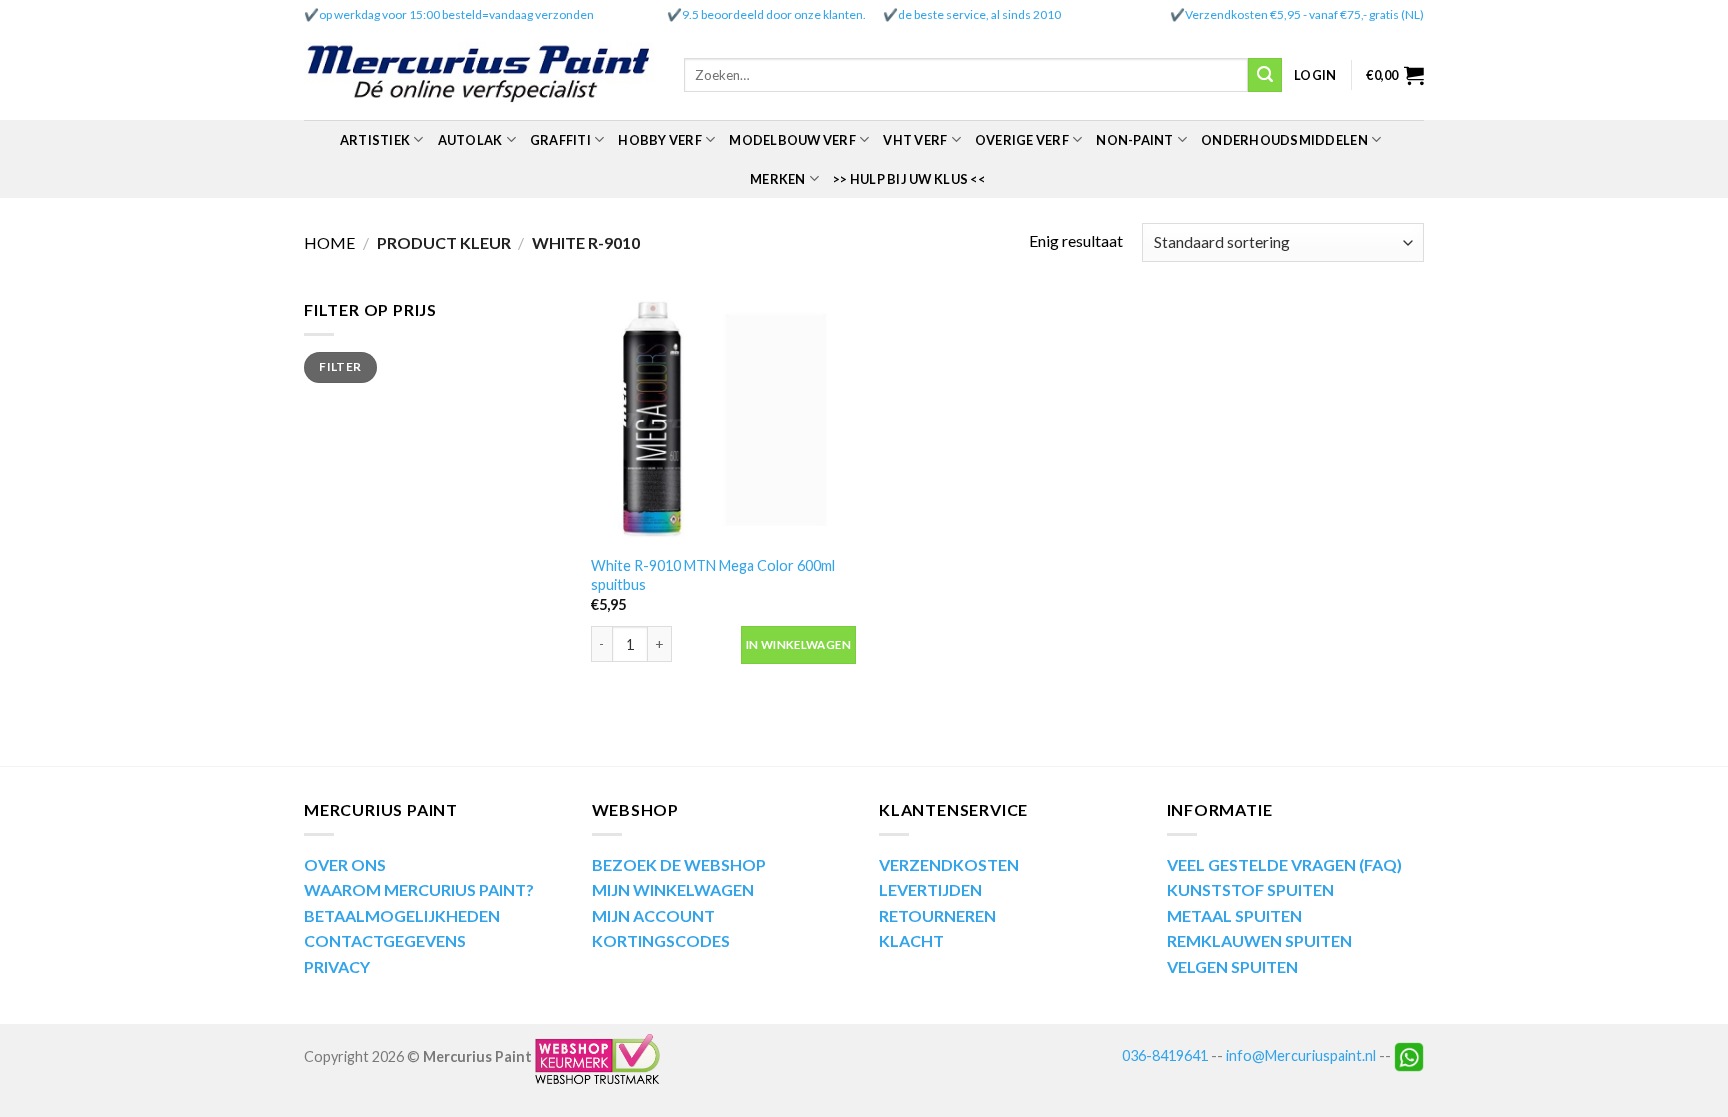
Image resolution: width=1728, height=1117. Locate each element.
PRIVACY (337, 966)
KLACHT (911, 940)
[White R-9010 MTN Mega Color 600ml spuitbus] (723, 420)
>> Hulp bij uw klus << (909, 179)
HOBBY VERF (660, 140)
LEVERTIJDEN (930, 889)
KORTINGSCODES (661, 940)
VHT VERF (915, 140)
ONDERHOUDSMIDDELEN (1284, 140)
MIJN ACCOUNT (653, 915)
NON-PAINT (1134, 140)
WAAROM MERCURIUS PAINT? (419, 889)
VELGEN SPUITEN (1232, 966)
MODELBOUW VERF (792, 140)
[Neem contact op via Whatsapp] (1409, 1055)
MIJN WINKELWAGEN (673, 889)
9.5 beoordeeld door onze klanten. (774, 14)
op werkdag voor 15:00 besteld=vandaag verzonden (456, 14)
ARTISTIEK (375, 140)
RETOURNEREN (937, 915)
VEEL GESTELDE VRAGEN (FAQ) (1284, 864)
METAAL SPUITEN (1234, 915)
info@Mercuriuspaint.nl (1301, 1055)
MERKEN (778, 179)
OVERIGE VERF (1022, 140)
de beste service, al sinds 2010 (979, 14)
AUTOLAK (470, 140)
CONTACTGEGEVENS (385, 940)
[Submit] (1265, 75)
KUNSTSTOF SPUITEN (1250, 889)
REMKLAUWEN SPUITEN (1259, 940)
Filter (340, 366)
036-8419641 (1165, 1055)
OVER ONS (345, 864)
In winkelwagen (798, 644)
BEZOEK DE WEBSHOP (679, 864)
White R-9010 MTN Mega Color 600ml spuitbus (713, 575)
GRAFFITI (560, 140)
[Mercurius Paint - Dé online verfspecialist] (479, 75)
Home (329, 242)
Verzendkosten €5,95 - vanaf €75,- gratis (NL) (1304, 14)
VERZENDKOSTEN (949, 864)
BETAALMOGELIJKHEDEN (402, 915)
